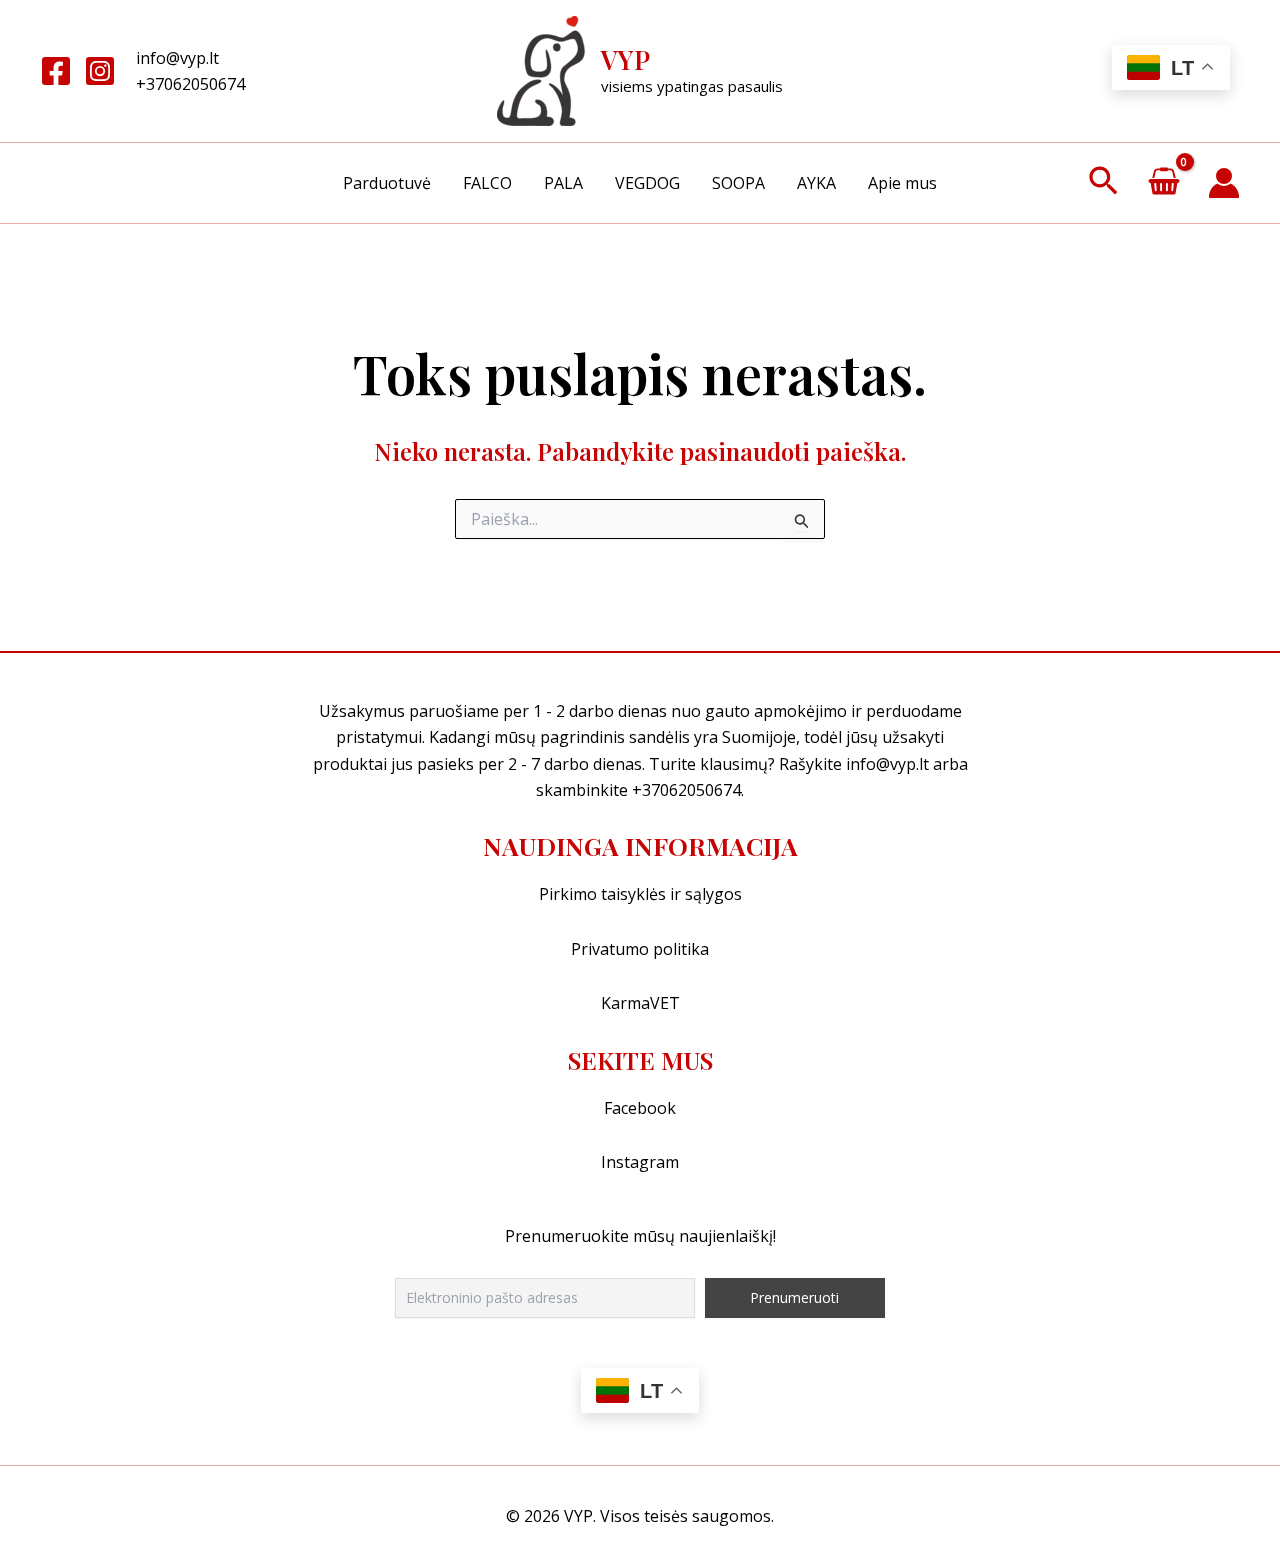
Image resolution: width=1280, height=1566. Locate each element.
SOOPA (738, 183)
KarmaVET (640, 1003)
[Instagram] (100, 71)
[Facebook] (56, 71)
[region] (640, 1506)
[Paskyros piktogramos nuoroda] (1224, 183)
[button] (1103, 183)
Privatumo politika (640, 949)
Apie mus (902, 183)
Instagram (640, 1162)
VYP (625, 59)
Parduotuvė (387, 183)
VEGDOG (647, 183)
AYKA (816, 183)
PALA (563, 183)
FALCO (487, 183)
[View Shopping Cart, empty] (1163, 183)
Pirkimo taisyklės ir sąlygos (640, 894)
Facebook (640, 1108)
